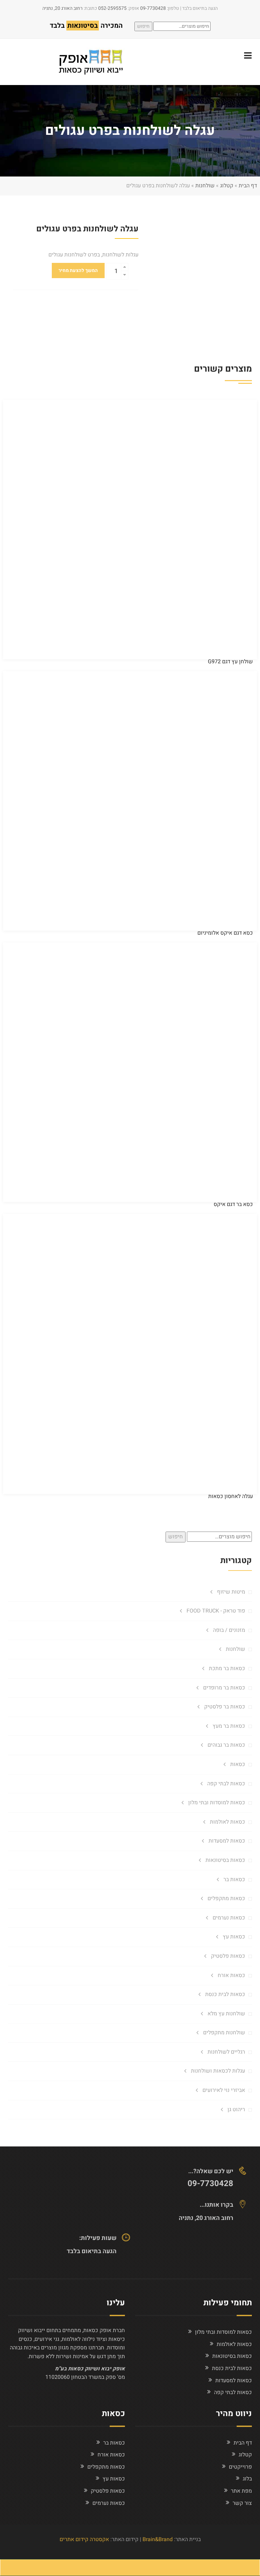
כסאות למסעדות (227, 1841)
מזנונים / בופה (229, 1630)
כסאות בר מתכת (227, 1668)
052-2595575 (112, 8)
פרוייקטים (240, 2467)
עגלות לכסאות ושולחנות (218, 2071)
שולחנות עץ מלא (226, 2014)
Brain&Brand (158, 2539)
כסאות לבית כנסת (225, 1994)
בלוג (247, 2479)
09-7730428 (153, 8)
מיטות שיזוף (231, 1592)
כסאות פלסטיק (228, 1956)
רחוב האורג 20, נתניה (62, 8)
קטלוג (227, 186)
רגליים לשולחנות (226, 2052)
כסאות (238, 1764)
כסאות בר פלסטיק (225, 1707)
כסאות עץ (234, 1937)
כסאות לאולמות (227, 1822)
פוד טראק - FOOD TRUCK (216, 1611)
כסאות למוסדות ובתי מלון (217, 1803)
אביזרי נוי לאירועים (224, 2090)
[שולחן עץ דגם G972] (130, 526)
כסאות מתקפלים (226, 1898)
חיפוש (143, 26)
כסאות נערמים (229, 1918)
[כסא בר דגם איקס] (130, 1069)
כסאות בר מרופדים (224, 1688)
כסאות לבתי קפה (226, 1784)
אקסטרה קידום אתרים (84, 2539)
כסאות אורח (231, 1975)
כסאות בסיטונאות (225, 1860)
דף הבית (248, 186)
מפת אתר (241, 2491)
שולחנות (205, 186)
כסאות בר (234, 1879)
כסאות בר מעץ (229, 1726)
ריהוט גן (236, 2110)
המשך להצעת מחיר (78, 271)
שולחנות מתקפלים (224, 2033)
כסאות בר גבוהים (226, 1745)
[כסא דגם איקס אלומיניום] (130, 797)
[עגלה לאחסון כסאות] (130, 1351)
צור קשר (242, 2503)
